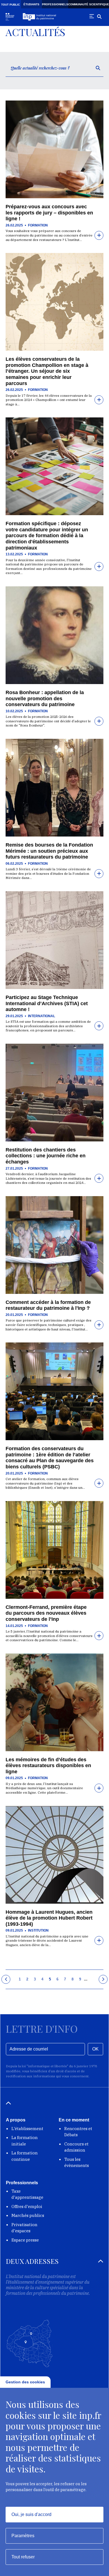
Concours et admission (76, 2147)
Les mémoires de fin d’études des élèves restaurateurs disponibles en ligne (48, 1766)
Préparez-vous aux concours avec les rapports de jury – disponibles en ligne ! (49, 213)
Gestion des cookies (25, 2382)
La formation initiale (25, 2141)
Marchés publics (28, 2215)
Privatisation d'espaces (24, 2228)
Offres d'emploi (27, 2206)
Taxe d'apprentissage (27, 2194)
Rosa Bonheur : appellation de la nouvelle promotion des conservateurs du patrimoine (45, 698)
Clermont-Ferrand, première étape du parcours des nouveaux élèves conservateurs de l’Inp (46, 1613)
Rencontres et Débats (78, 2132)
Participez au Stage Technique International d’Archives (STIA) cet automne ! (47, 1003)
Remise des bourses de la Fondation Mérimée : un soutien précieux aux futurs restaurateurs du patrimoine (49, 851)
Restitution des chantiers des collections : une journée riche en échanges (46, 1156)
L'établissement (27, 2129)
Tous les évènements (77, 2162)
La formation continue (25, 2156)
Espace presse (25, 2240)
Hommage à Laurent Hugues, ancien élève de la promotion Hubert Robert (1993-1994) (49, 1918)
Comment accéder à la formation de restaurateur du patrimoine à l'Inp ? (48, 1305)
